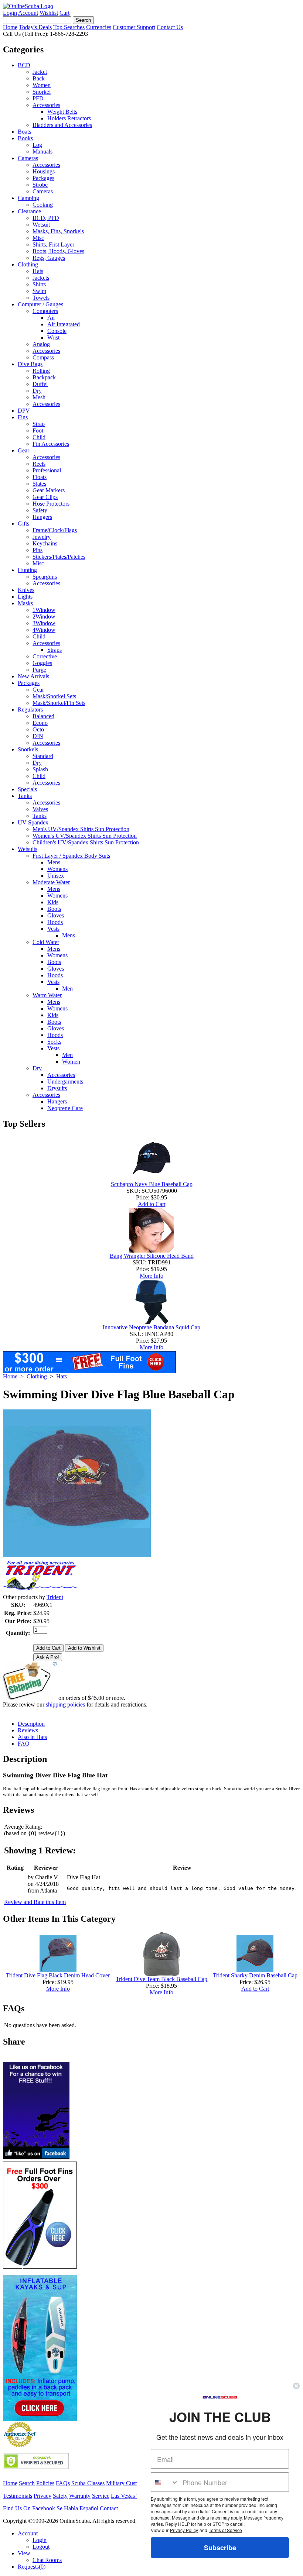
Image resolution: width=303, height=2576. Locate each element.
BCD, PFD (46, 218)
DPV (24, 411)
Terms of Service (225, 2530)
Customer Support (134, 27)
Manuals (42, 151)
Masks (25, 603)
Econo (40, 723)
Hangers (42, 517)
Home (10, 27)
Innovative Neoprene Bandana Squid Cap (151, 1327)
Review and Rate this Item (35, 1902)
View (24, 2553)
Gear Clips (45, 497)
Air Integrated (64, 324)
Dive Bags (30, 364)
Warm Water (47, 995)
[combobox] (165, 2482)
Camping (28, 198)
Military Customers (128, 2483)
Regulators (30, 710)
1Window (44, 610)
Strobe (40, 185)
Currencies (99, 27)
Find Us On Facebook (29, 2508)
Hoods (55, 922)
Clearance (29, 211)
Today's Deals (35, 27)
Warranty (80, 2496)
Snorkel (42, 92)
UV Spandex (33, 822)
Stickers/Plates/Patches (59, 557)
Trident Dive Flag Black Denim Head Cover (58, 1975)
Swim (39, 291)
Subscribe (220, 2548)
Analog (41, 344)
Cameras (28, 158)
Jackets (41, 278)
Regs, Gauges (49, 258)
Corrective (45, 656)
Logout (41, 2547)
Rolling (41, 371)
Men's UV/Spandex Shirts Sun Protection (81, 829)
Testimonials (18, 2496)
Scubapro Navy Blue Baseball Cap (152, 1184)
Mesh (39, 397)
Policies (45, 2483)
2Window (44, 617)
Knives (26, 590)
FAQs (63, 2483)
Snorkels (28, 749)
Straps (55, 650)
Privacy (42, 2496)
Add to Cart (152, 1204)
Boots (54, 909)
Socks (54, 1042)
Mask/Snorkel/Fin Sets (59, 703)
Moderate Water (51, 882)
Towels (41, 298)
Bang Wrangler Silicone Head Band (152, 1256)
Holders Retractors (69, 118)
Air (51, 318)
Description (31, 1724)
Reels (39, 464)
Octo (38, 729)
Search (27, 2483)
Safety (40, 510)
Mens (54, 862)
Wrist (53, 338)
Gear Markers (49, 490)
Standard (43, 756)
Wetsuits (28, 849)
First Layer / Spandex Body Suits (71, 856)
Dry (37, 391)
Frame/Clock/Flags (55, 530)
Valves (40, 809)
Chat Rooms (47, 2560)
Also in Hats (32, 1737)
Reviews (28, 1730)
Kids (53, 902)
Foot (38, 431)
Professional (47, 470)
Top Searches (69, 27)
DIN (38, 736)
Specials (27, 789)
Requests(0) (32, 2567)
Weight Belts (62, 112)
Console (57, 331)
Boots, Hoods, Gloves (58, 251)
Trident (55, 1597)
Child (39, 437)
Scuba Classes (88, 2483)
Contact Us (170, 27)
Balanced (43, 716)
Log (37, 145)
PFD (38, 98)
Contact (109, 2508)
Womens (57, 869)
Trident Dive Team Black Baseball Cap (161, 1979)
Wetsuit (41, 225)
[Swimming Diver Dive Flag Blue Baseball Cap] (77, 1555)
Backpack (44, 377)
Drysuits (57, 1088)
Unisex (56, 876)
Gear (23, 450)
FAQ (24, 1744)
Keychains (45, 543)
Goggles (42, 663)
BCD (24, 65)
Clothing (28, 264)
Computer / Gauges (40, 304)
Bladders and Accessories (62, 125)
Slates (39, 484)
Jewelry (42, 537)
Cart (64, 13)
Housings (44, 171)
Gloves (56, 915)
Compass (43, 357)
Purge (39, 670)
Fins (23, 417)
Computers (45, 311)
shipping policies (65, 1704)
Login (10, 13)
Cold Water (46, 942)
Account (28, 13)
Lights (25, 597)
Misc (38, 238)
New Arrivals (33, 676)
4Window (44, 630)
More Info (151, 1276)
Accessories (46, 105)
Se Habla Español (77, 2508)
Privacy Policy (184, 2530)
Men (67, 989)
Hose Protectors (51, 504)
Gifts (23, 524)
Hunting (27, 570)
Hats (38, 271)
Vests (53, 929)
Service (101, 2496)
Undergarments (65, 1082)
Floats (40, 477)
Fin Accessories (51, 444)
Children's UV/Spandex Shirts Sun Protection (86, 842)
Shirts (39, 284)
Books (25, 138)
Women (42, 85)
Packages (43, 178)
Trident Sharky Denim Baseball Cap (255, 1975)
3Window (44, 623)
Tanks (25, 796)
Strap (39, 424)
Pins (38, 550)
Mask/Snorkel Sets (54, 696)
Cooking (43, 205)
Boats (24, 132)
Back (39, 78)
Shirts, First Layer (53, 244)
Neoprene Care (65, 1108)
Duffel (40, 384)
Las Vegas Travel (131, 2496)
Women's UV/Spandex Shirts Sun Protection (85, 836)
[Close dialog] (296, 2386)
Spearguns (45, 577)
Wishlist (49, 13)
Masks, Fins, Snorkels (58, 231)
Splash (40, 769)
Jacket (40, 72)
